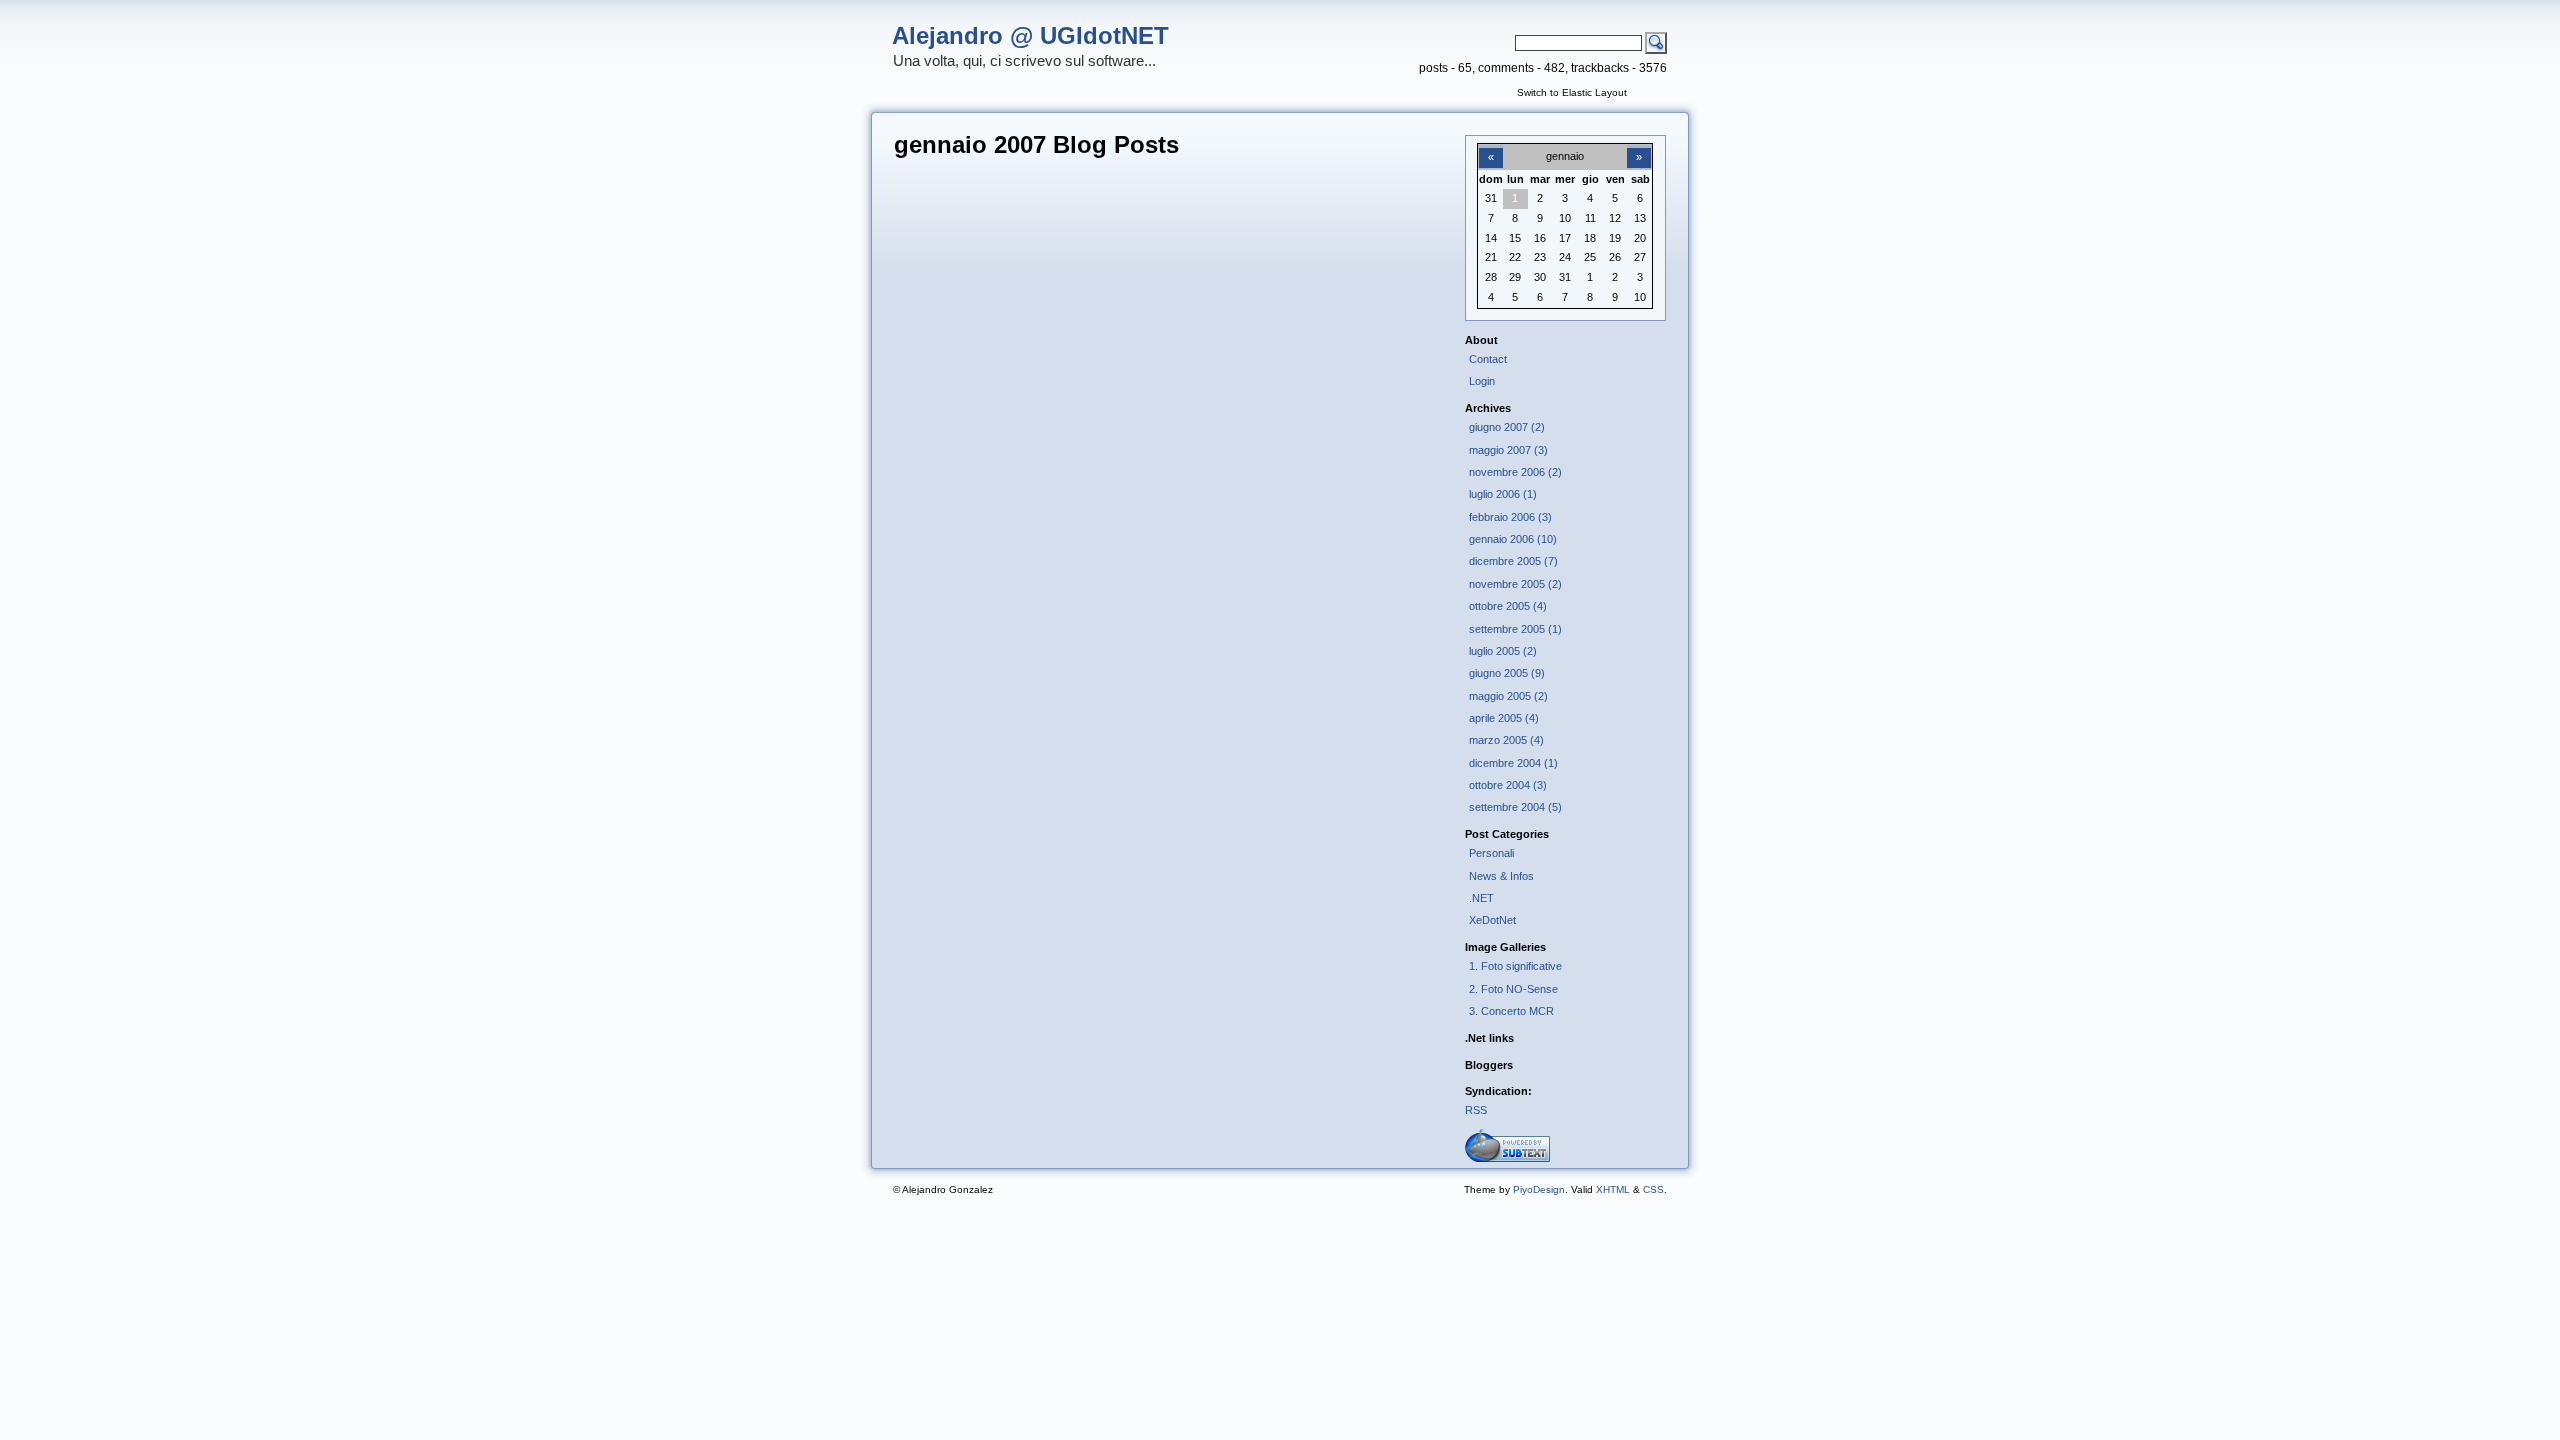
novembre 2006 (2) (1515, 472)
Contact (1488, 359)
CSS (1653, 1189)
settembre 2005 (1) (1515, 629)
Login (1482, 381)
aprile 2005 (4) (1504, 718)
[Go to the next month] (1639, 146)
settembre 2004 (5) (1515, 807)
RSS (1476, 1110)
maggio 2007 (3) (1508, 450)
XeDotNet (1492, 920)
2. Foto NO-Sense (1513, 989)
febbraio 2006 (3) (1510, 517)
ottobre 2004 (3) (1508, 785)
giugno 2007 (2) (1507, 427)
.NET (1481, 898)
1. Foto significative (1515, 966)
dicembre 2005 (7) (1513, 561)
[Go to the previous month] (1491, 146)
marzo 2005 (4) (1506, 740)
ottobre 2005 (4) (1508, 606)
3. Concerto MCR (1511, 1011)
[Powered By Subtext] (1507, 1158)
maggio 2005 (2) (1508, 696)
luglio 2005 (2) (1503, 651)
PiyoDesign (1539, 1189)
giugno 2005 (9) (1507, 673)
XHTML (1613, 1189)
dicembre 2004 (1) (1513, 763)
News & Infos (1501, 876)
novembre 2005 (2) (1515, 584)
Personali (1491, 853)
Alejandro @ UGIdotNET (1030, 35)
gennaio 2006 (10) (1513, 539)
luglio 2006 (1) (1503, 494)
